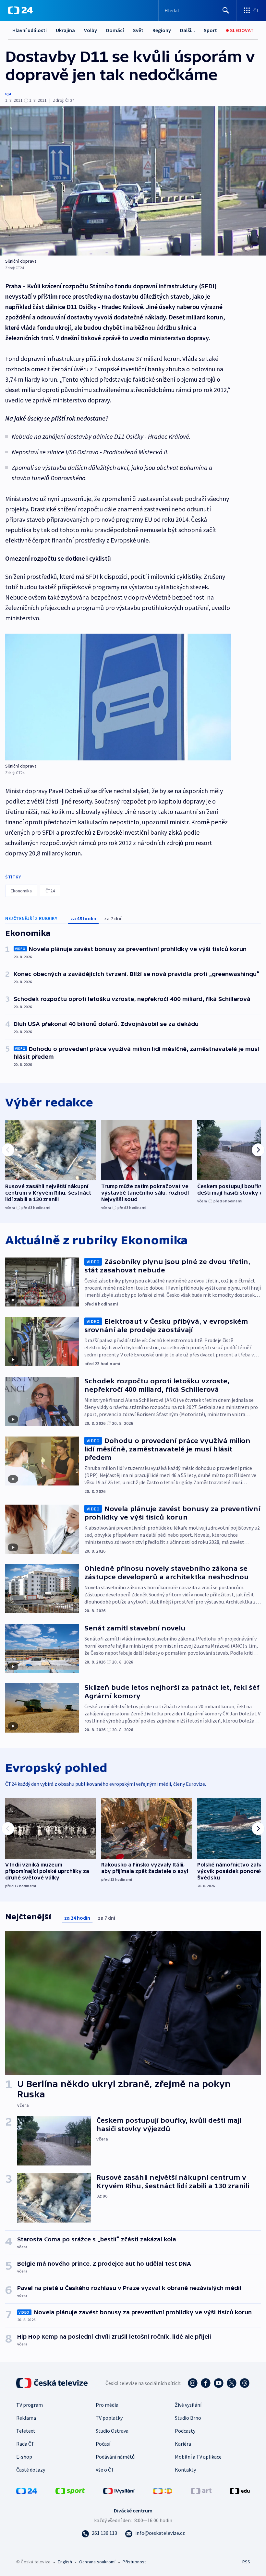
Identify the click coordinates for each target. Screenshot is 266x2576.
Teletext (26, 2431)
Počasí (103, 2444)
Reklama (26, 2418)
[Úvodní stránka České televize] (53, 2383)
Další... (187, 30)
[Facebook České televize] (206, 2383)
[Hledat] (226, 10)
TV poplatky (109, 2418)
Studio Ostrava (112, 2431)
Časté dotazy (31, 2470)
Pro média (107, 2405)
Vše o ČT (105, 2470)
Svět (138, 30)
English (65, 2562)
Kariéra (183, 2444)
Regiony (162, 30)
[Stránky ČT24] (27, 2490)
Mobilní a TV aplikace (198, 2457)
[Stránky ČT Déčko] (163, 2490)
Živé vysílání (188, 2405)
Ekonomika (21, 891)
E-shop (24, 2457)
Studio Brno (188, 2418)
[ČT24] (20, 10)
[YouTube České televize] (219, 2383)
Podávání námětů (115, 2457)
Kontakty (185, 2470)
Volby (91, 30)
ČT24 (50, 891)
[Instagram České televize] (193, 2383)
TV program (30, 2405)
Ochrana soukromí (97, 2562)
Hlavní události (30, 30)
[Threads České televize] (245, 2383)
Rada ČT (25, 2444)
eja (8, 93)
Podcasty (185, 2431)
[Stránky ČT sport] (70, 2490)
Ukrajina (65, 30)
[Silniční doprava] (133, 181)
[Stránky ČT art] (201, 2490)
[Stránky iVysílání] (119, 2490)
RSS (246, 2562)
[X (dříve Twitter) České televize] (232, 2383)
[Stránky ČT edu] (240, 2490)
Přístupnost (134, 2562)
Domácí (115, 30)
